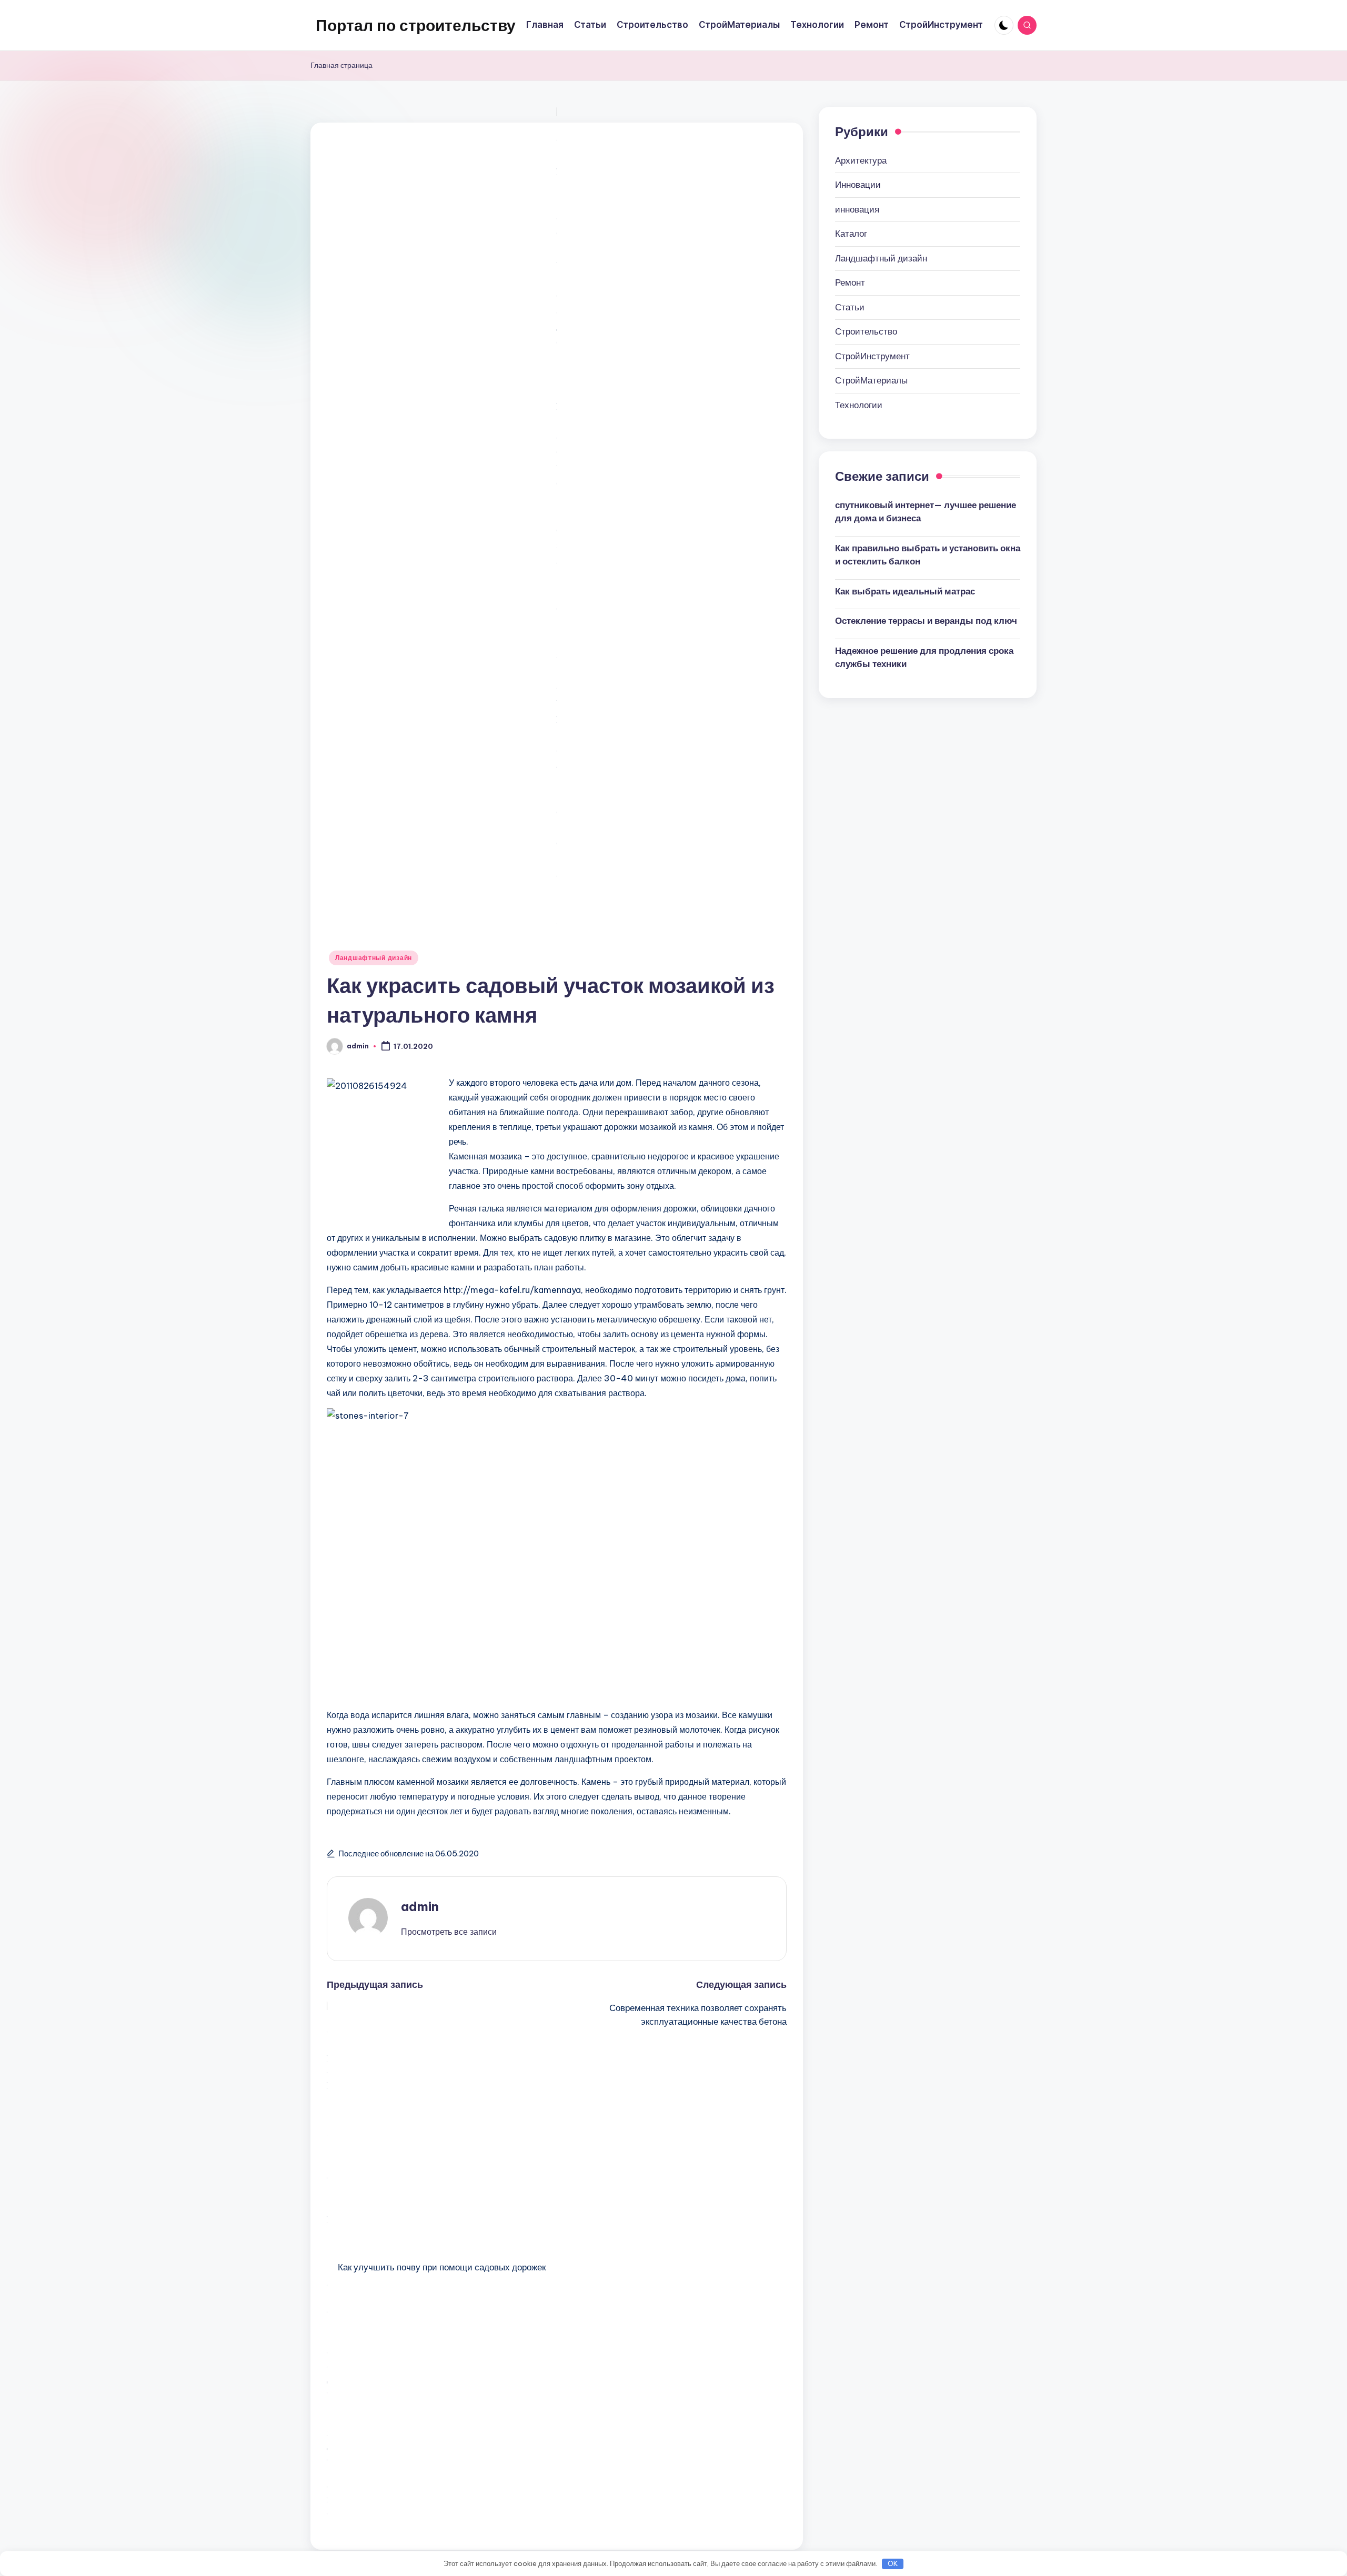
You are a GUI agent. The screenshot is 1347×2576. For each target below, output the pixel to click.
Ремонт (850, 282)
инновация (857, 209)
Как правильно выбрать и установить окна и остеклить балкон (928, 554)
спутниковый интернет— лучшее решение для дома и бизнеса (926, 511)
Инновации (858, 185)
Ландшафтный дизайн (374, 958)
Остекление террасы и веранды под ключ (926, 621)
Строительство (866, 331)
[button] (449, 1932)
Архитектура (861, 160)
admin (420, 1906)
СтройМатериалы (871, 380)
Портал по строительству (416, 25)
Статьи (850, 307)
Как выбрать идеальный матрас (905, 591)
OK (893, 2563)
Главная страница (341, 65)
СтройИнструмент (872, 356)
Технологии (859, 405)
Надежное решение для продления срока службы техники (924, 657)
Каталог (851, 234)
